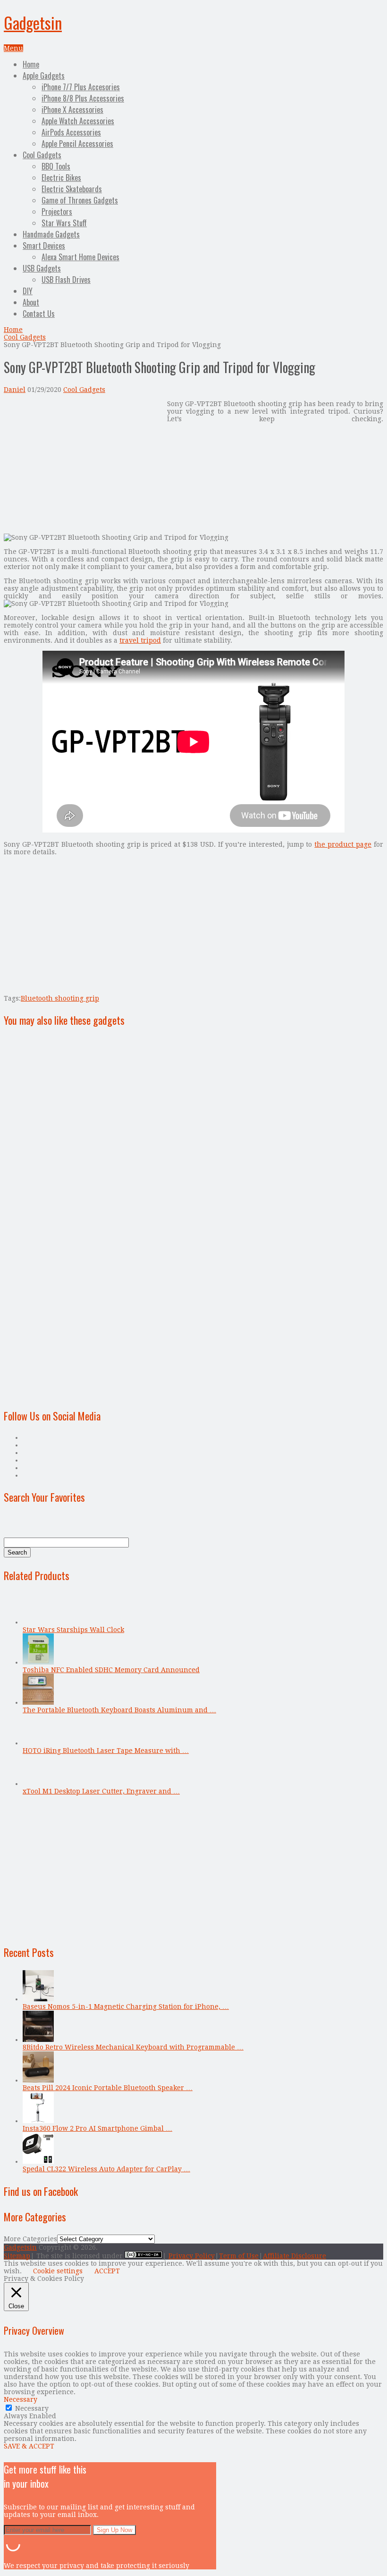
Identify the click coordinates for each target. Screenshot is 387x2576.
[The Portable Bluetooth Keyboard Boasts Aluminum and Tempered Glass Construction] (38, 1702)
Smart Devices (44, 246)
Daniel (15, 390)
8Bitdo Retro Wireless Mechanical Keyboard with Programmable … (133, 2047)
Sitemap (17, 2256)
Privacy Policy (192, 2256)
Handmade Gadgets (51, 234)
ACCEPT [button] (107, 2271)
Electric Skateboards (72, 189)
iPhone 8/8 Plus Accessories (83, 98)
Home (31, 64)
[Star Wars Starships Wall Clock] (38, 1622)
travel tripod (140, 640)
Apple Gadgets (44, 76)
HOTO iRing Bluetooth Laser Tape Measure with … (106, 1751)
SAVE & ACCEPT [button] (29, 2446)
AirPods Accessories (71, 132)
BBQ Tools (56, 166)
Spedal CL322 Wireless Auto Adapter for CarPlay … (106, 2169)
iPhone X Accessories (72, 110)
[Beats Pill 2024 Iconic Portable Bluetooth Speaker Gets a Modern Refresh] (38, 2080)
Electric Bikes (61, 178)
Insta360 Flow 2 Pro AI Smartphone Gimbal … (97, 2128)
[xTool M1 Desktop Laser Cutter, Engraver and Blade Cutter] (38, 1784)
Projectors (57, 212)
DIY (28, 291)
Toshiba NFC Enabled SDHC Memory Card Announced (111, 1670)
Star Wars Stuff (64, 223)
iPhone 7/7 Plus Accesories (81, 87)
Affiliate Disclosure (294, 2256)
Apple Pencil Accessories (77, 144)
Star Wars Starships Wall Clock (73, 1630)
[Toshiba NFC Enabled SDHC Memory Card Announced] (38, 1662)
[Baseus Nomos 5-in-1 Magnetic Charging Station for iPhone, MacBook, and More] (38, 1999)
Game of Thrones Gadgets (80, 200)
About (31, 302)
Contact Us (39, 314)
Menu (13, 48)
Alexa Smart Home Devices (80, 257)
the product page (343, 844)
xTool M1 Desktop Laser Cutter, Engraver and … (101, 1791)
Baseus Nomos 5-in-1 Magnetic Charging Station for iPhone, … (126, 2006)
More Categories (30, 2239)
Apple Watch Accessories (78, 121)
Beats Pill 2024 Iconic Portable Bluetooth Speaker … (108, 2088)
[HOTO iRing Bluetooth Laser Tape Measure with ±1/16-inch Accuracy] (38, 1743)
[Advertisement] (83, 466)
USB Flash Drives (66, 280)
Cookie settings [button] (58, 2271)
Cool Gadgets (42, 155)
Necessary (32, 2408)
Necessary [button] (21, 2399)
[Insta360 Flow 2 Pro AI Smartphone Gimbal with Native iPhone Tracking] (38, 2121)
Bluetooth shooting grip (60, 998)
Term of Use (239, 2256)
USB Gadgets (42, 268)
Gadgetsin (33, 22)
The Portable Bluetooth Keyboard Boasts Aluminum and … (119, 1710)
